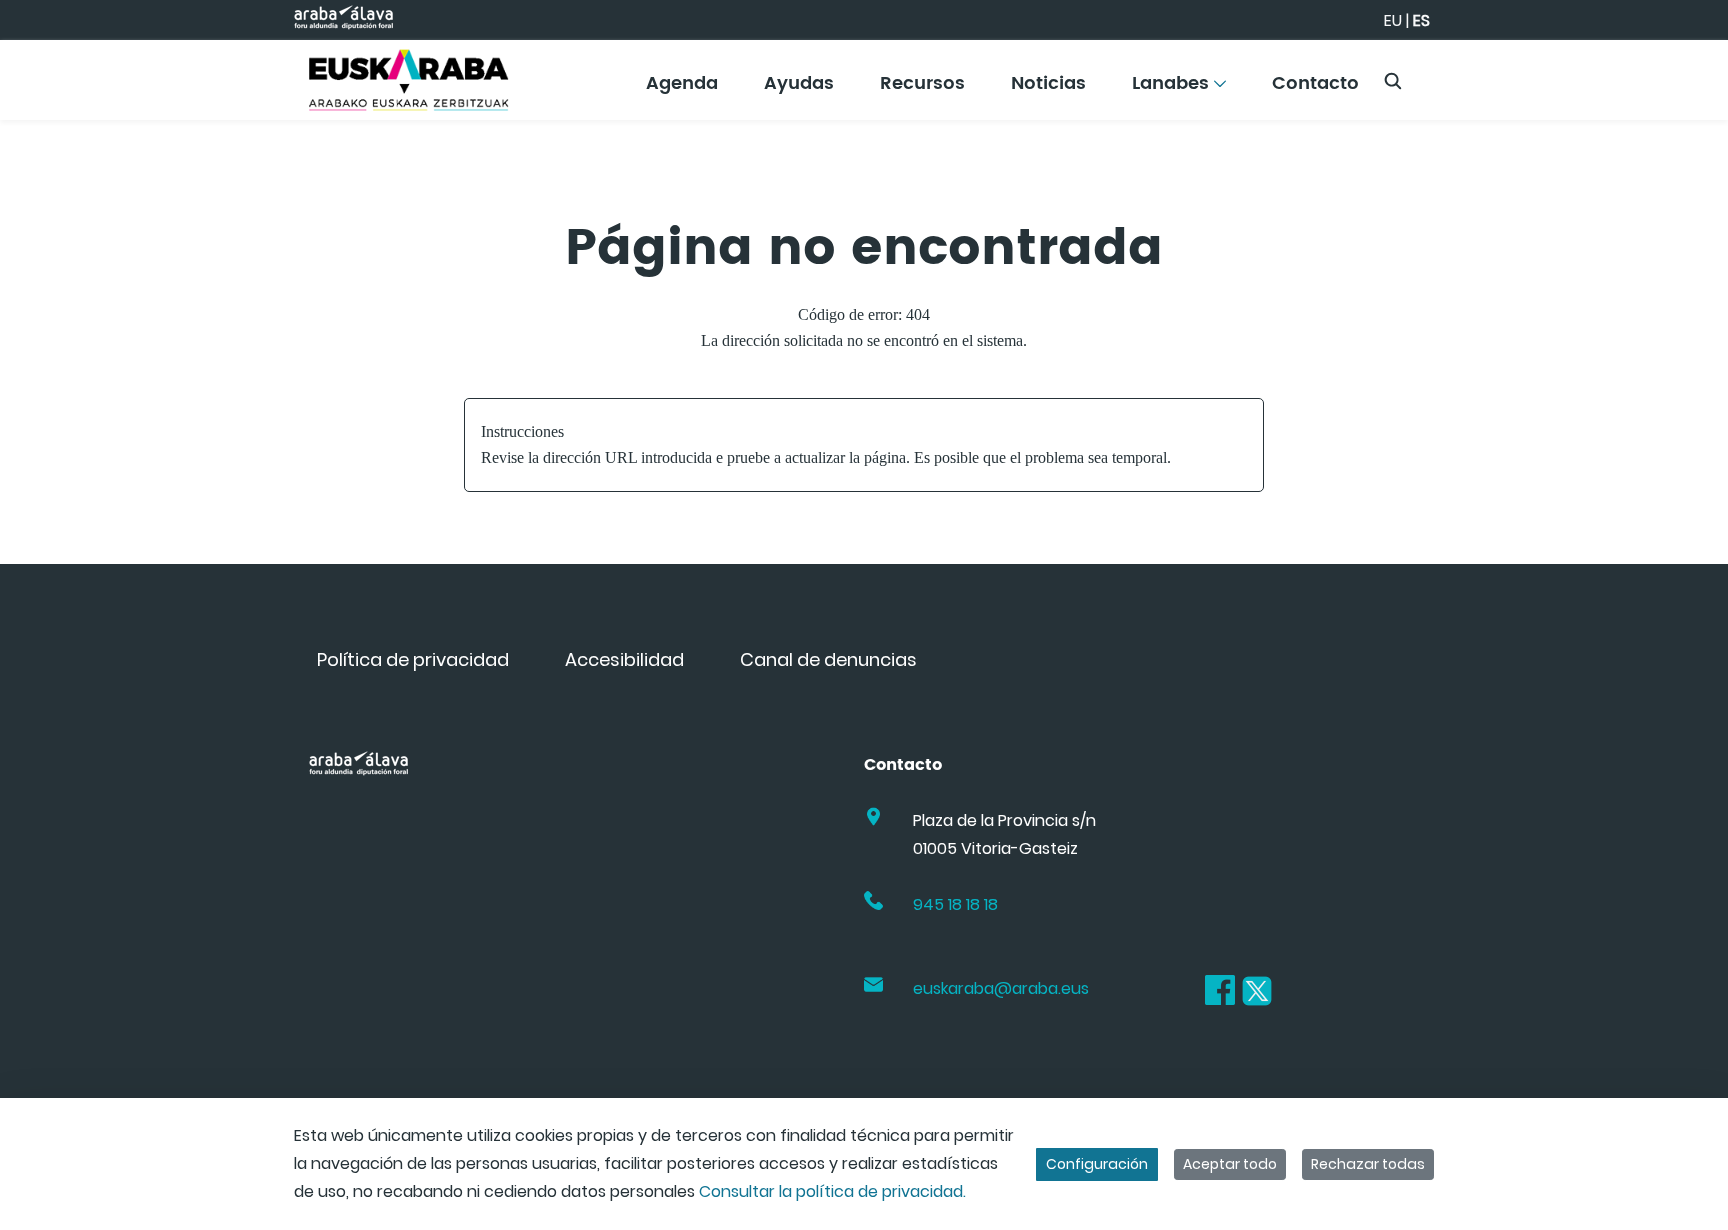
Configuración (1097, 1164)
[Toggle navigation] (1678, 75)
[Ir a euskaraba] (409, 80)
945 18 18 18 (955, 904)
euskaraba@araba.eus (1001, 988)
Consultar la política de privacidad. (832, 1191)
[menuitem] (682, 90)
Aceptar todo (1230, 1164)
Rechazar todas (1368, 1164)
